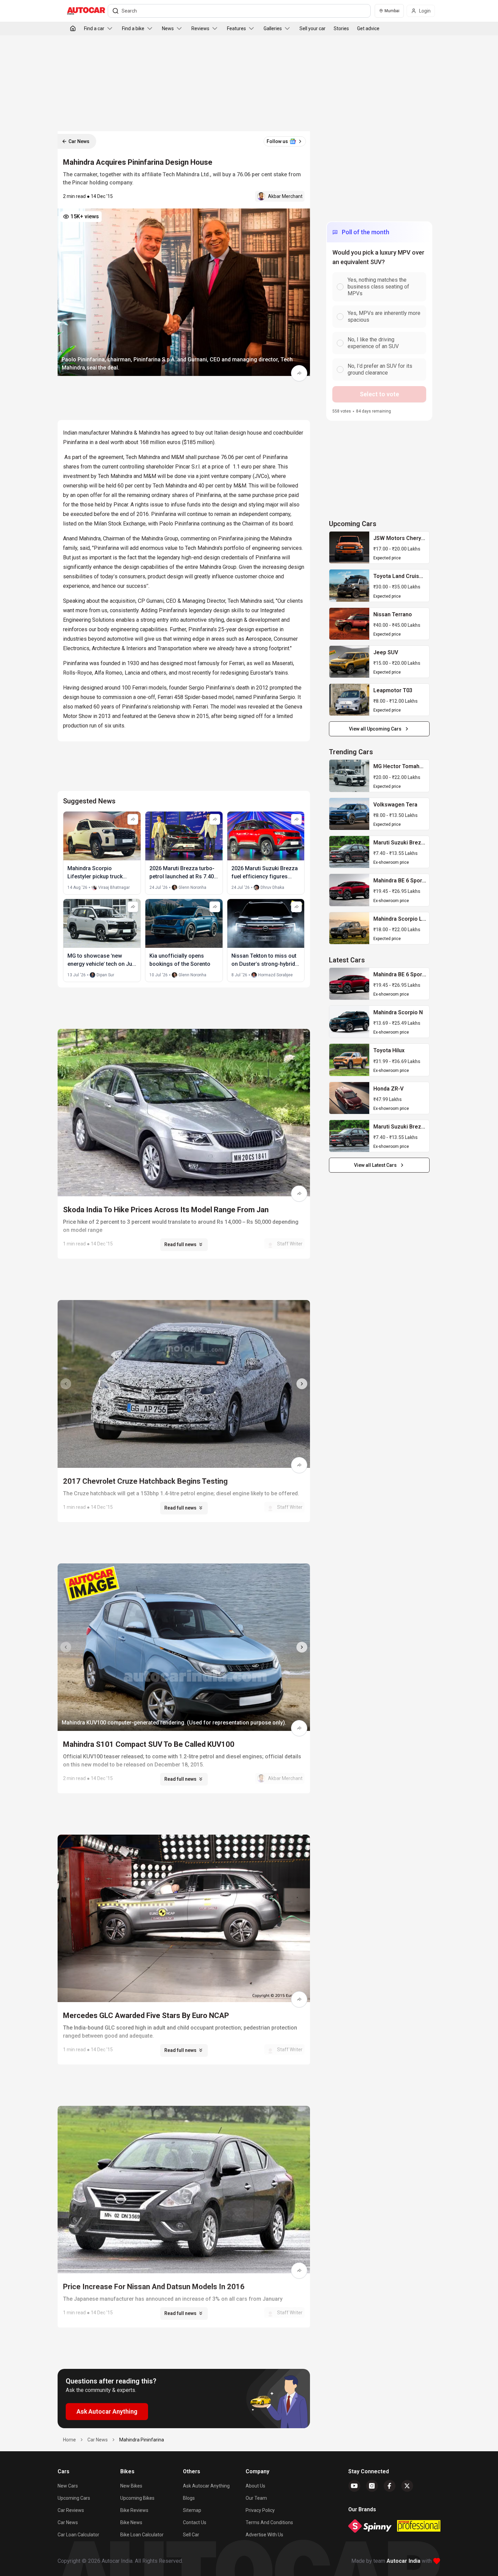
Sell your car (313, 28)
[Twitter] (407, 2486)
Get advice (368, 28)
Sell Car (191, 2535)
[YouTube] (354, 2486)
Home (69, 2440)
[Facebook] (390, 2486)
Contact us (195, 2522)
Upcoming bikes (137, 2498)
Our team (256, 2498)
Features (236, 28)
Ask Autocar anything (206, 2486)
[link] (349, 547)
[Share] (299, 373)
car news (98, 2440)
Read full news (180, 1244)
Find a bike (133, 28)
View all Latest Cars (375, 1165)
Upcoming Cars (74, 2498)
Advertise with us (264, 2535)
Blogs (189, 2498)
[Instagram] (372, 2486)
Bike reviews (134, 2510)
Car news (68, 2522)
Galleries (273, 28)
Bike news (131, 2522)
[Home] (73, 28)
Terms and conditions (269, 2522)
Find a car (94, 28)
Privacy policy (260, 2510)
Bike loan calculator (142, 2535)
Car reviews (71, 2510)
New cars (68, 2486)
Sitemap (192, 2510)
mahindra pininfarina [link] (142, 2440)
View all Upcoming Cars (375, 729)
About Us (255, 2486)
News (168, 28)
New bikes (131, 2486)
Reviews (200, 28)
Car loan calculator (78, 2535)
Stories (341, 28)
